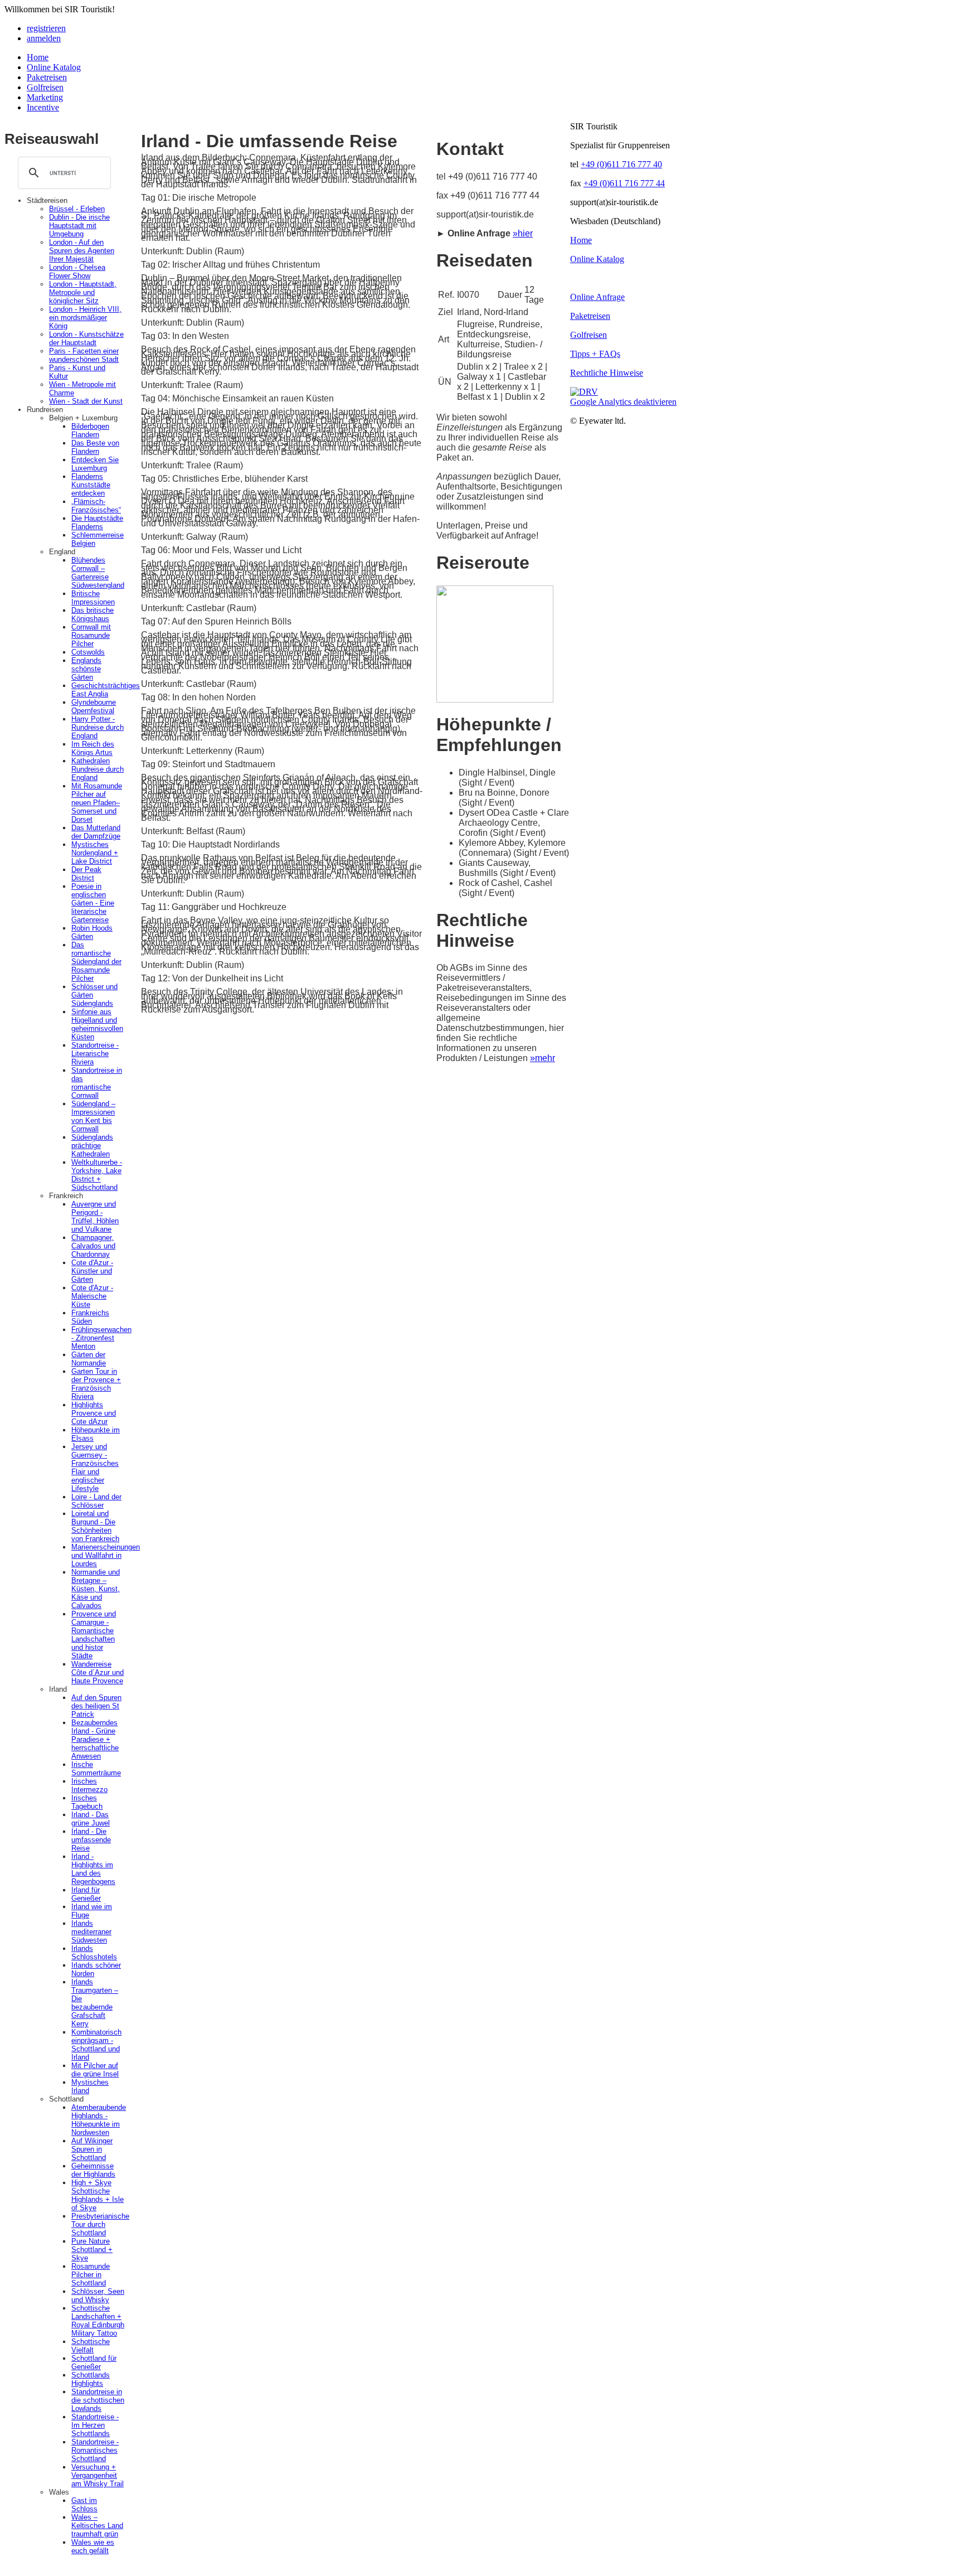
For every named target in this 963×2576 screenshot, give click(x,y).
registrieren (46, 28)
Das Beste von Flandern (95, 447)
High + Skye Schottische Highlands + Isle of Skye (98, 2195)
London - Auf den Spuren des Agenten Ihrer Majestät (82, 251)
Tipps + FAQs (595, 354)
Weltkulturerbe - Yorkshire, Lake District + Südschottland (97, 1175)
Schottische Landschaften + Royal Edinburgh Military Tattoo (98, 2321)
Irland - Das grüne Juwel (91, 1819)
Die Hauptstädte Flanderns (97, 522)
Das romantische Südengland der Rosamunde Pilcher (96, 962)
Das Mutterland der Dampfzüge (96, 832)
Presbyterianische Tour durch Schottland (100, 2224)
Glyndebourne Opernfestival (94, 706)
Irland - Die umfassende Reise (91, 1840)
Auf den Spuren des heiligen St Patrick (96, 1706)
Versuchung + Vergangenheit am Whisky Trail (98, 2475)
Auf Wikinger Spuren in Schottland (92, 2149)
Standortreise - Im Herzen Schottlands (95, 2425)
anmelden (44, 38)
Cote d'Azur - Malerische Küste (92, 1296)
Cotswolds (88, 652)
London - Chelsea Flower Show (77, 272)
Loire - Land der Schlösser (96, 1501)
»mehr (543, 1058)
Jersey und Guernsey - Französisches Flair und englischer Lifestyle (95, 1468)
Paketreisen (47, 77)
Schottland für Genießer (94, 2362)
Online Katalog (54, 67)
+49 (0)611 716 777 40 (621, 164)
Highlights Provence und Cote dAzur (94, 1413)
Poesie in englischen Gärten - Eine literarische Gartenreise (93, 903)
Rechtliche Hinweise (607, 373)
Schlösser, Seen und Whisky (98, 2296)
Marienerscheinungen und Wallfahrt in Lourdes (106, 1555)
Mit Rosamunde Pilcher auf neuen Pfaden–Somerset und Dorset (97, 803)
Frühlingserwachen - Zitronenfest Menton (101, 1338)
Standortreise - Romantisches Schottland (95, 2450)
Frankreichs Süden (90, 1317)
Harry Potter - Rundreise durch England (98, 727)
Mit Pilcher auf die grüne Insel (95, 2070)
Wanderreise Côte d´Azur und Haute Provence (98, 1672)
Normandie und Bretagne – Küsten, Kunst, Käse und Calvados (96, 1589)
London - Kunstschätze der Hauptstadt (86, 338)
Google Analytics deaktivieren (623, 402)
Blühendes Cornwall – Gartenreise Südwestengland (98, 573)
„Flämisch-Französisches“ (96, 506)
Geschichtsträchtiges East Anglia (106, 690)
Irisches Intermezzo (89, 1785)
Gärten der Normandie (89, 1359)
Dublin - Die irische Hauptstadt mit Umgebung (79, 226)
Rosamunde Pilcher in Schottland (91, 2275)
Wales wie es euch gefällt (93, 2546)
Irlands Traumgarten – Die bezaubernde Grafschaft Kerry (95, 2003)
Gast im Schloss (84, 2505)
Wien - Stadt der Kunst (86, 401)
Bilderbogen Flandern (90, 430)
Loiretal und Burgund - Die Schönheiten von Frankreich (95, 1526)
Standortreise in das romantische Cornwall (97, 1083)
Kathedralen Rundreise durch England (98, 769)
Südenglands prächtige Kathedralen (92, 1146)
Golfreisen (45, 87)
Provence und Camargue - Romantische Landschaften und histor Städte (94, 1635)
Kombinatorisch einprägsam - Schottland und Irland (96, 2045)
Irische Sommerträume (96, 1769)
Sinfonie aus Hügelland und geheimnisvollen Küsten (97, 1024)
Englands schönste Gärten (86, 669)
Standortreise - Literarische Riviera (95, 1054)
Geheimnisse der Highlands (93, 2170)
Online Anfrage (597, 297)
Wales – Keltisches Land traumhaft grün (97, 2526)
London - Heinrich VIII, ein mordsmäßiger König (85, 318)
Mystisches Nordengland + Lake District (95, 853)
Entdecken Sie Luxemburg (95, 464)
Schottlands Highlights (91, 2379)
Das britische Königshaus (93, 614)
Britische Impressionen (93, 598)
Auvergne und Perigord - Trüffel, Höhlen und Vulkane (95, 1217)
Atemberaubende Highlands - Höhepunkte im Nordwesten (99, 2120)
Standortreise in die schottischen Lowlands (98, 2400)
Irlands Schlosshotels (94, 1953)
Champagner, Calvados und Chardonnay (93, 1246)
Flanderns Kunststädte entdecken (91, 485)
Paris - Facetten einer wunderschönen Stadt (84, 355)
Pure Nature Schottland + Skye (92, 2250)
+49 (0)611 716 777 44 (624, 183)
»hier (523, 233)
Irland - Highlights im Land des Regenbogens (93, 1869)
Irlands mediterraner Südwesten (91, 1932)
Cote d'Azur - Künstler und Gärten (92, 1271)
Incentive (43, 107)
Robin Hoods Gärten (92, 932)
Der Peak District (86, 874)
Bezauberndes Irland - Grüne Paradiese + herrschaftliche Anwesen (95, 1739)
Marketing (45, 97)
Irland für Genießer (86, 1894)
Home (38, 57)
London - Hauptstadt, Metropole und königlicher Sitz (83, 292)
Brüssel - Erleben (77, 209)
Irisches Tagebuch (87, 1802)
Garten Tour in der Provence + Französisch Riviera (96, 1384)
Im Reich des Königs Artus (93, 748)
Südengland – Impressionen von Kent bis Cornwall (93, 1116)
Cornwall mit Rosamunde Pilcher (91, 635)
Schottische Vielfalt (91, 2346)
